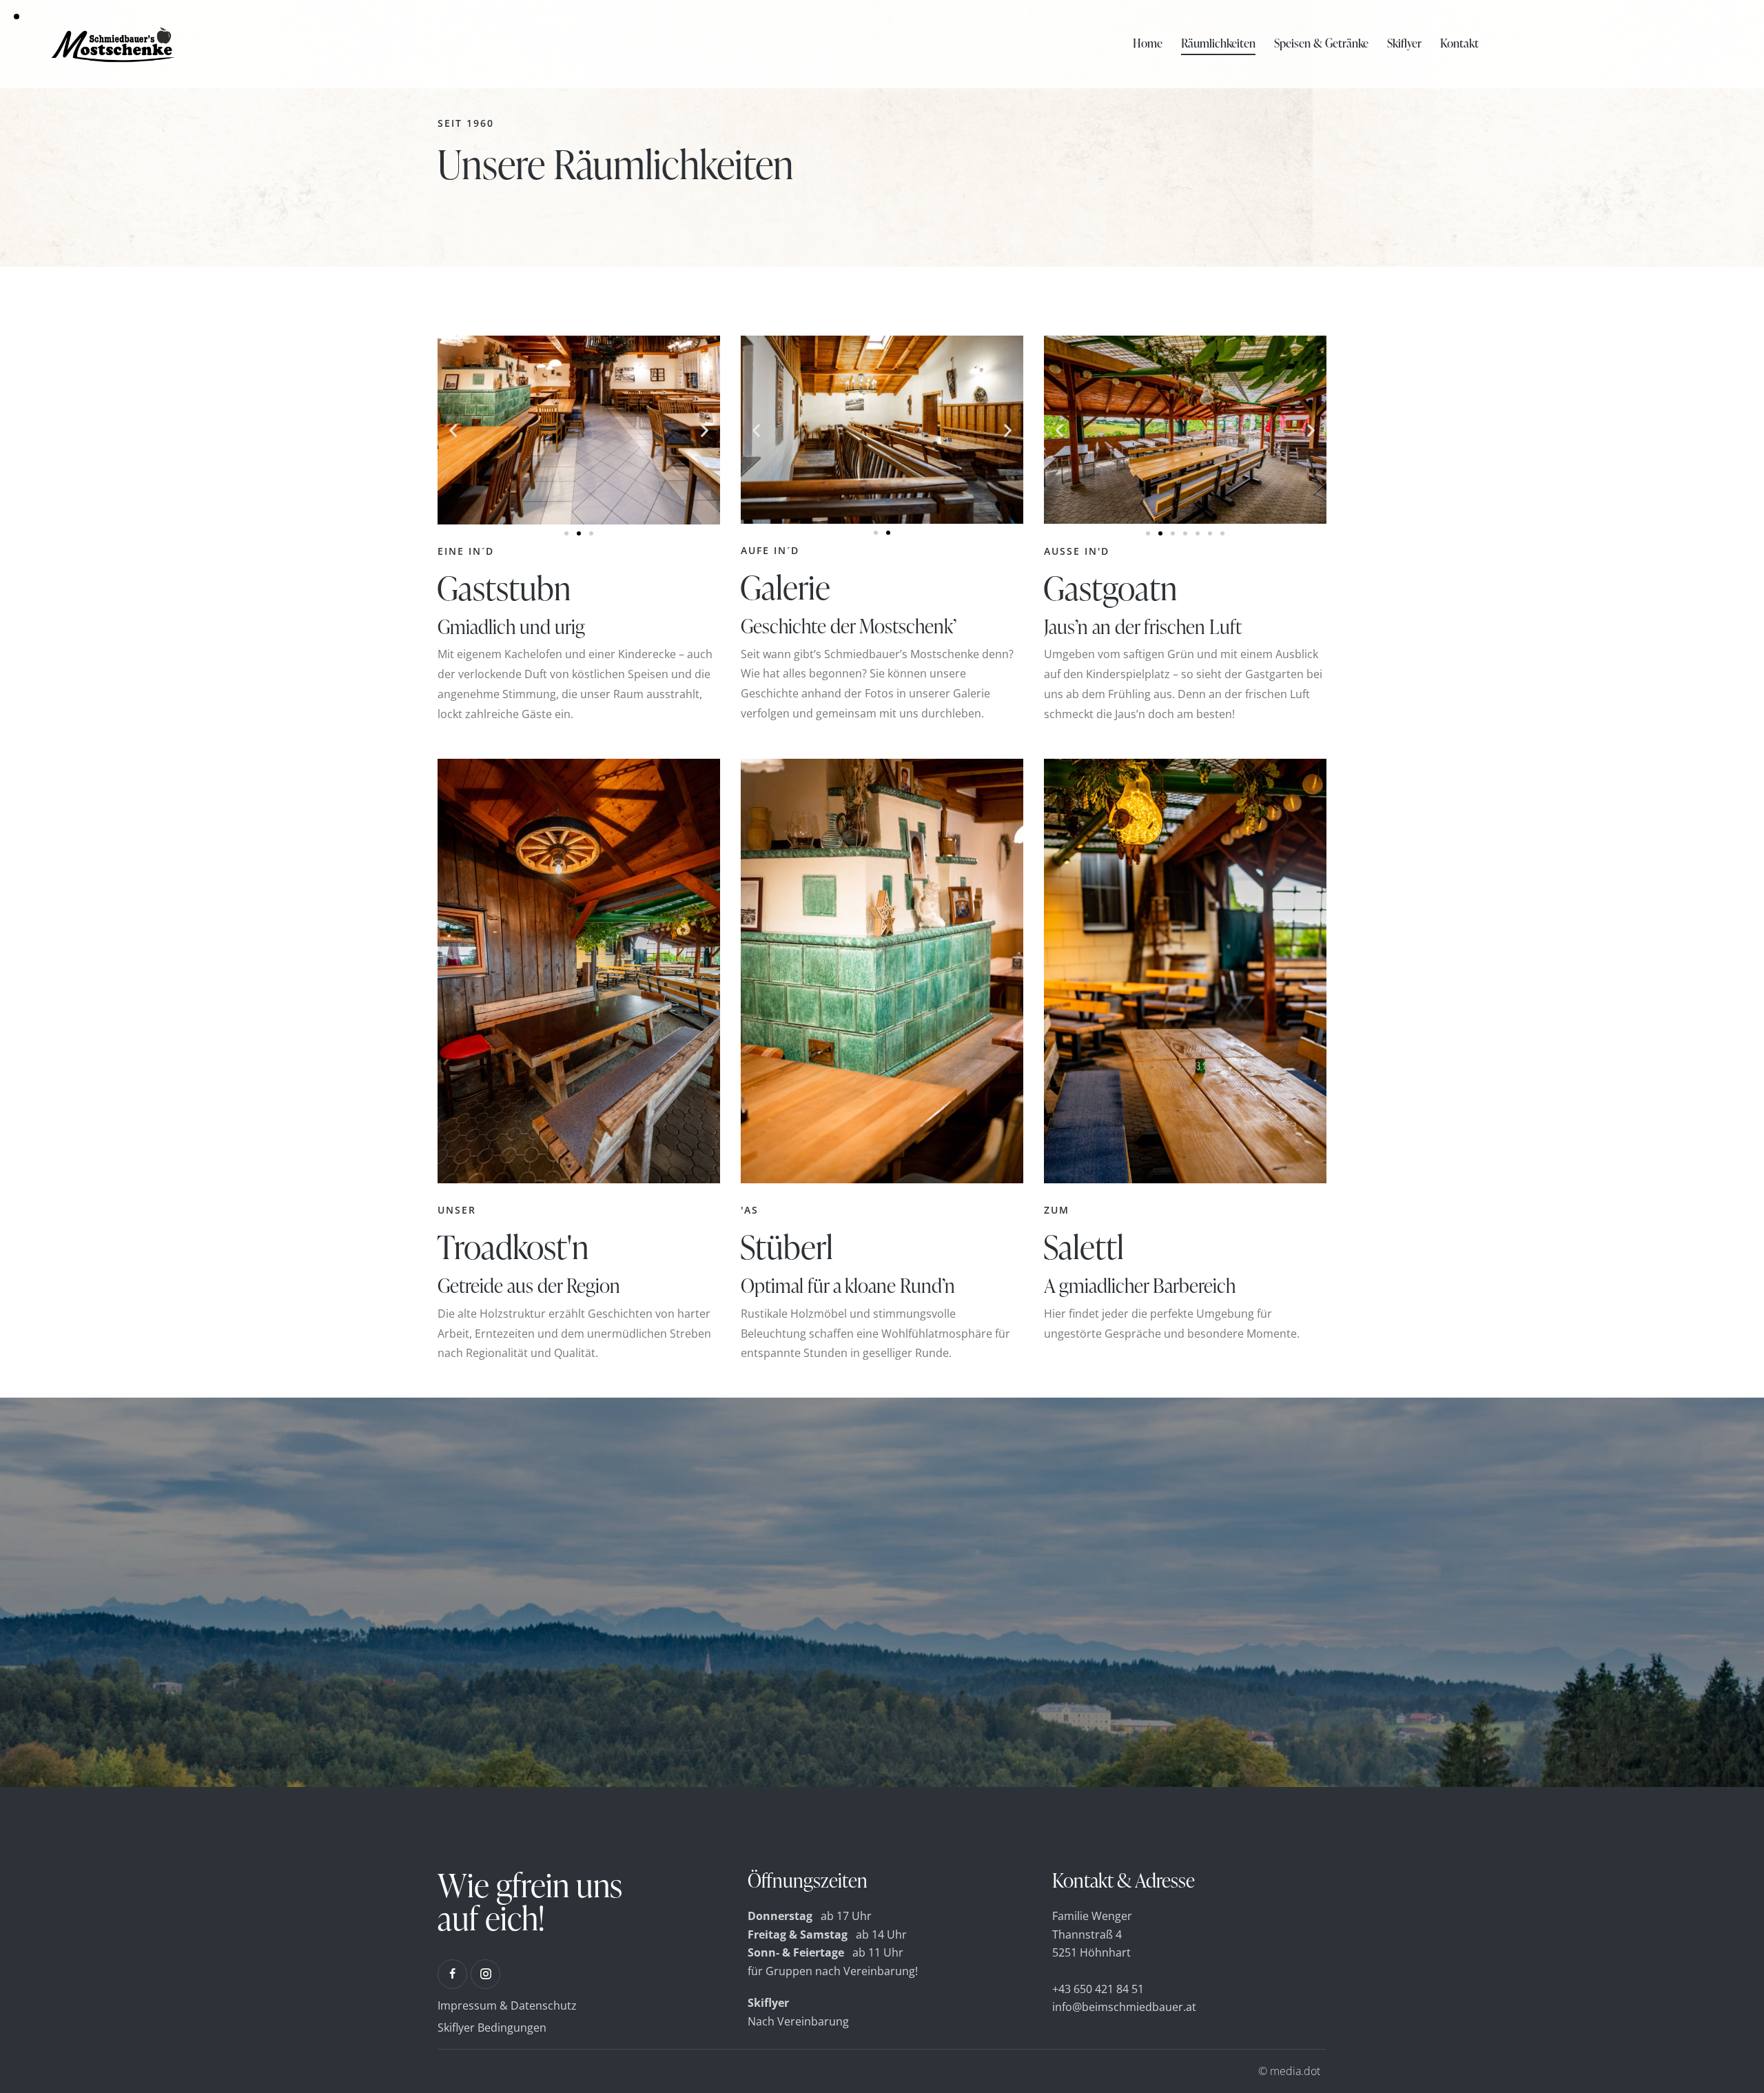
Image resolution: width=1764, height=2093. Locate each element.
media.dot (1295, 2071)
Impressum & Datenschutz (507, 2005)
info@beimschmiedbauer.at (1124, 2007)
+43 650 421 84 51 (1098, 1989)
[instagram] (485, 1974)
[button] (453, 430)
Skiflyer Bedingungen (492, 2028)
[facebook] (452, 1974)
